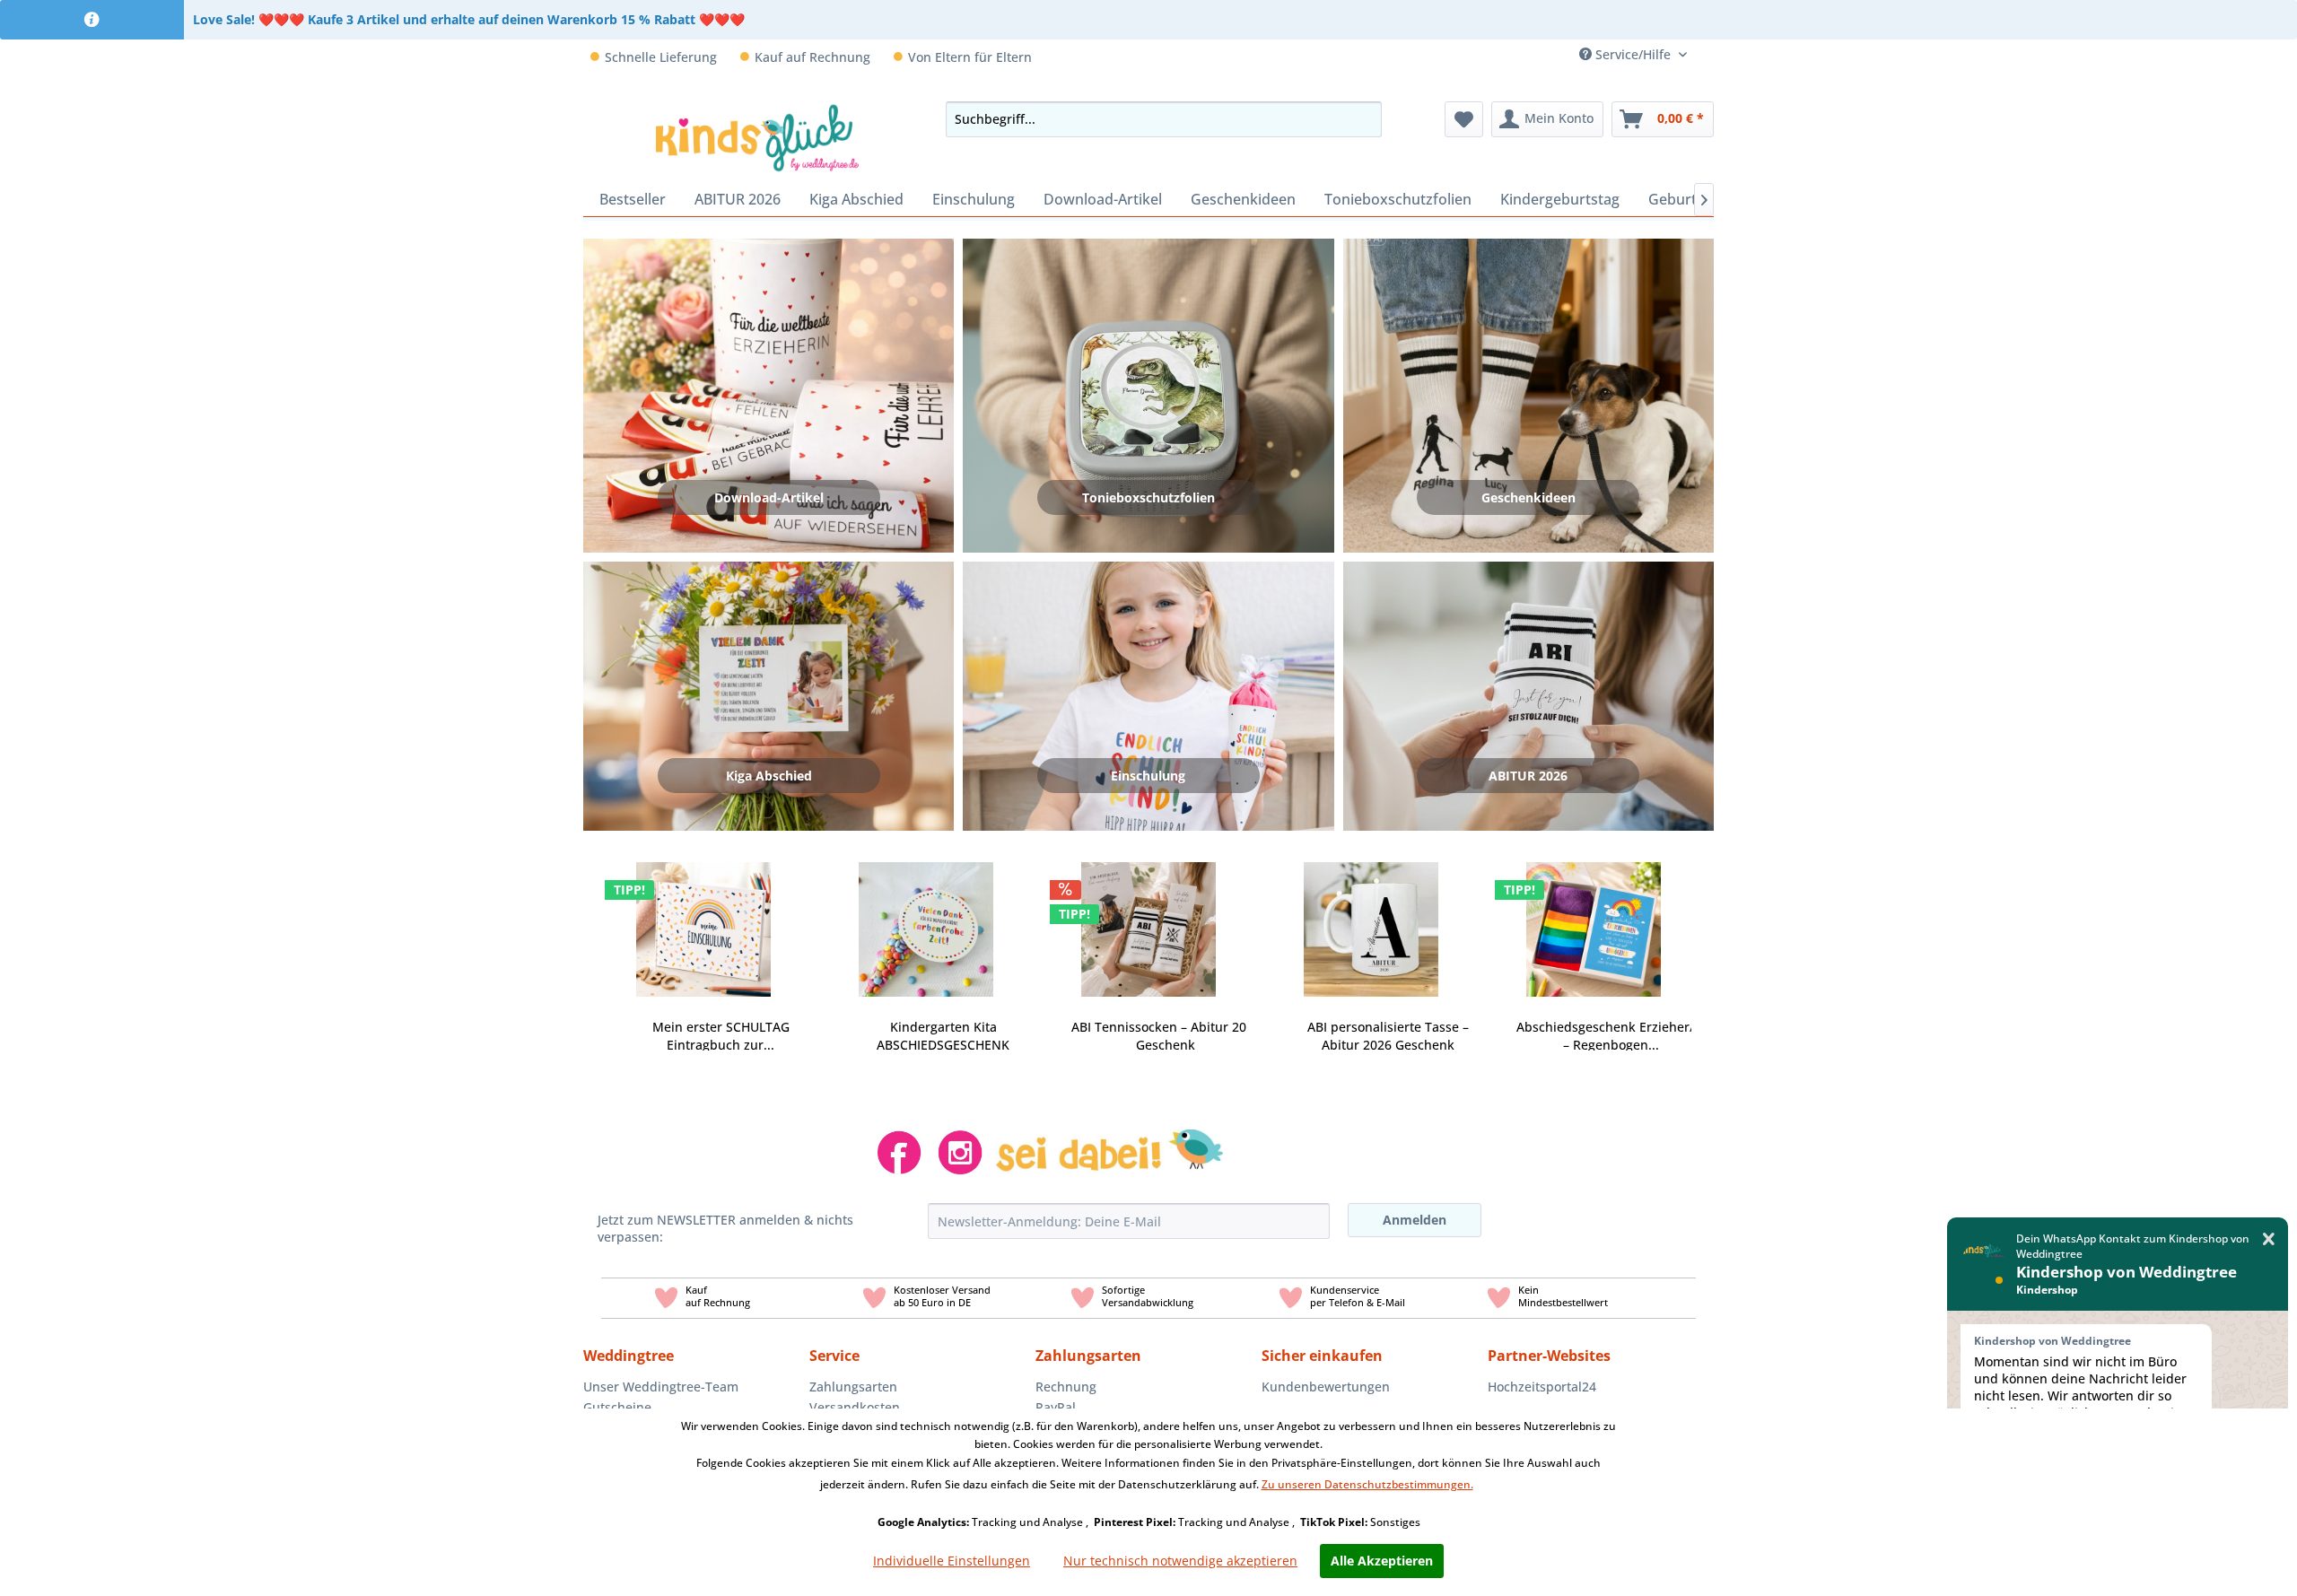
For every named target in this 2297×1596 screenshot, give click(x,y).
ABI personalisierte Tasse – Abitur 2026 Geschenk (1388, 1036)
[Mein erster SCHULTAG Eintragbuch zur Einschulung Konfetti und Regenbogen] (703, 919)
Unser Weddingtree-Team (661, 1387)
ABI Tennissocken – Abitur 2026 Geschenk (1166, 1036)
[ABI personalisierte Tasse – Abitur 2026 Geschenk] (1371, 919)
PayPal (1056, 1407)
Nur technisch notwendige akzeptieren (1180, 1561)
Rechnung (1066, 1387)
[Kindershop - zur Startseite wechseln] (758, 137)
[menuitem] (1707, 54)
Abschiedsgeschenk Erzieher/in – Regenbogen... (1611, 1036)
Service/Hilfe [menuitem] (1633, 54)
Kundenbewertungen (1326, 1387)
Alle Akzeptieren (1382, 1561)
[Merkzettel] (1464, 119)
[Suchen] (1363, 119)
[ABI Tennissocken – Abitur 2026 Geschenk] (1148, 919)
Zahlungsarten (853, 1387)
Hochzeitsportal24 (1542, 1387)
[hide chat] (2269, 1239)
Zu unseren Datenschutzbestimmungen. (1367, 1484)
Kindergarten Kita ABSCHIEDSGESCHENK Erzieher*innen (943, 1036)
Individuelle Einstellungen (952, 1561)
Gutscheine (617, 1407)
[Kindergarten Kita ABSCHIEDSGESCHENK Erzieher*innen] (926, 919)
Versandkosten (855, 1407)
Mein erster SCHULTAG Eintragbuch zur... (721, 1036)
